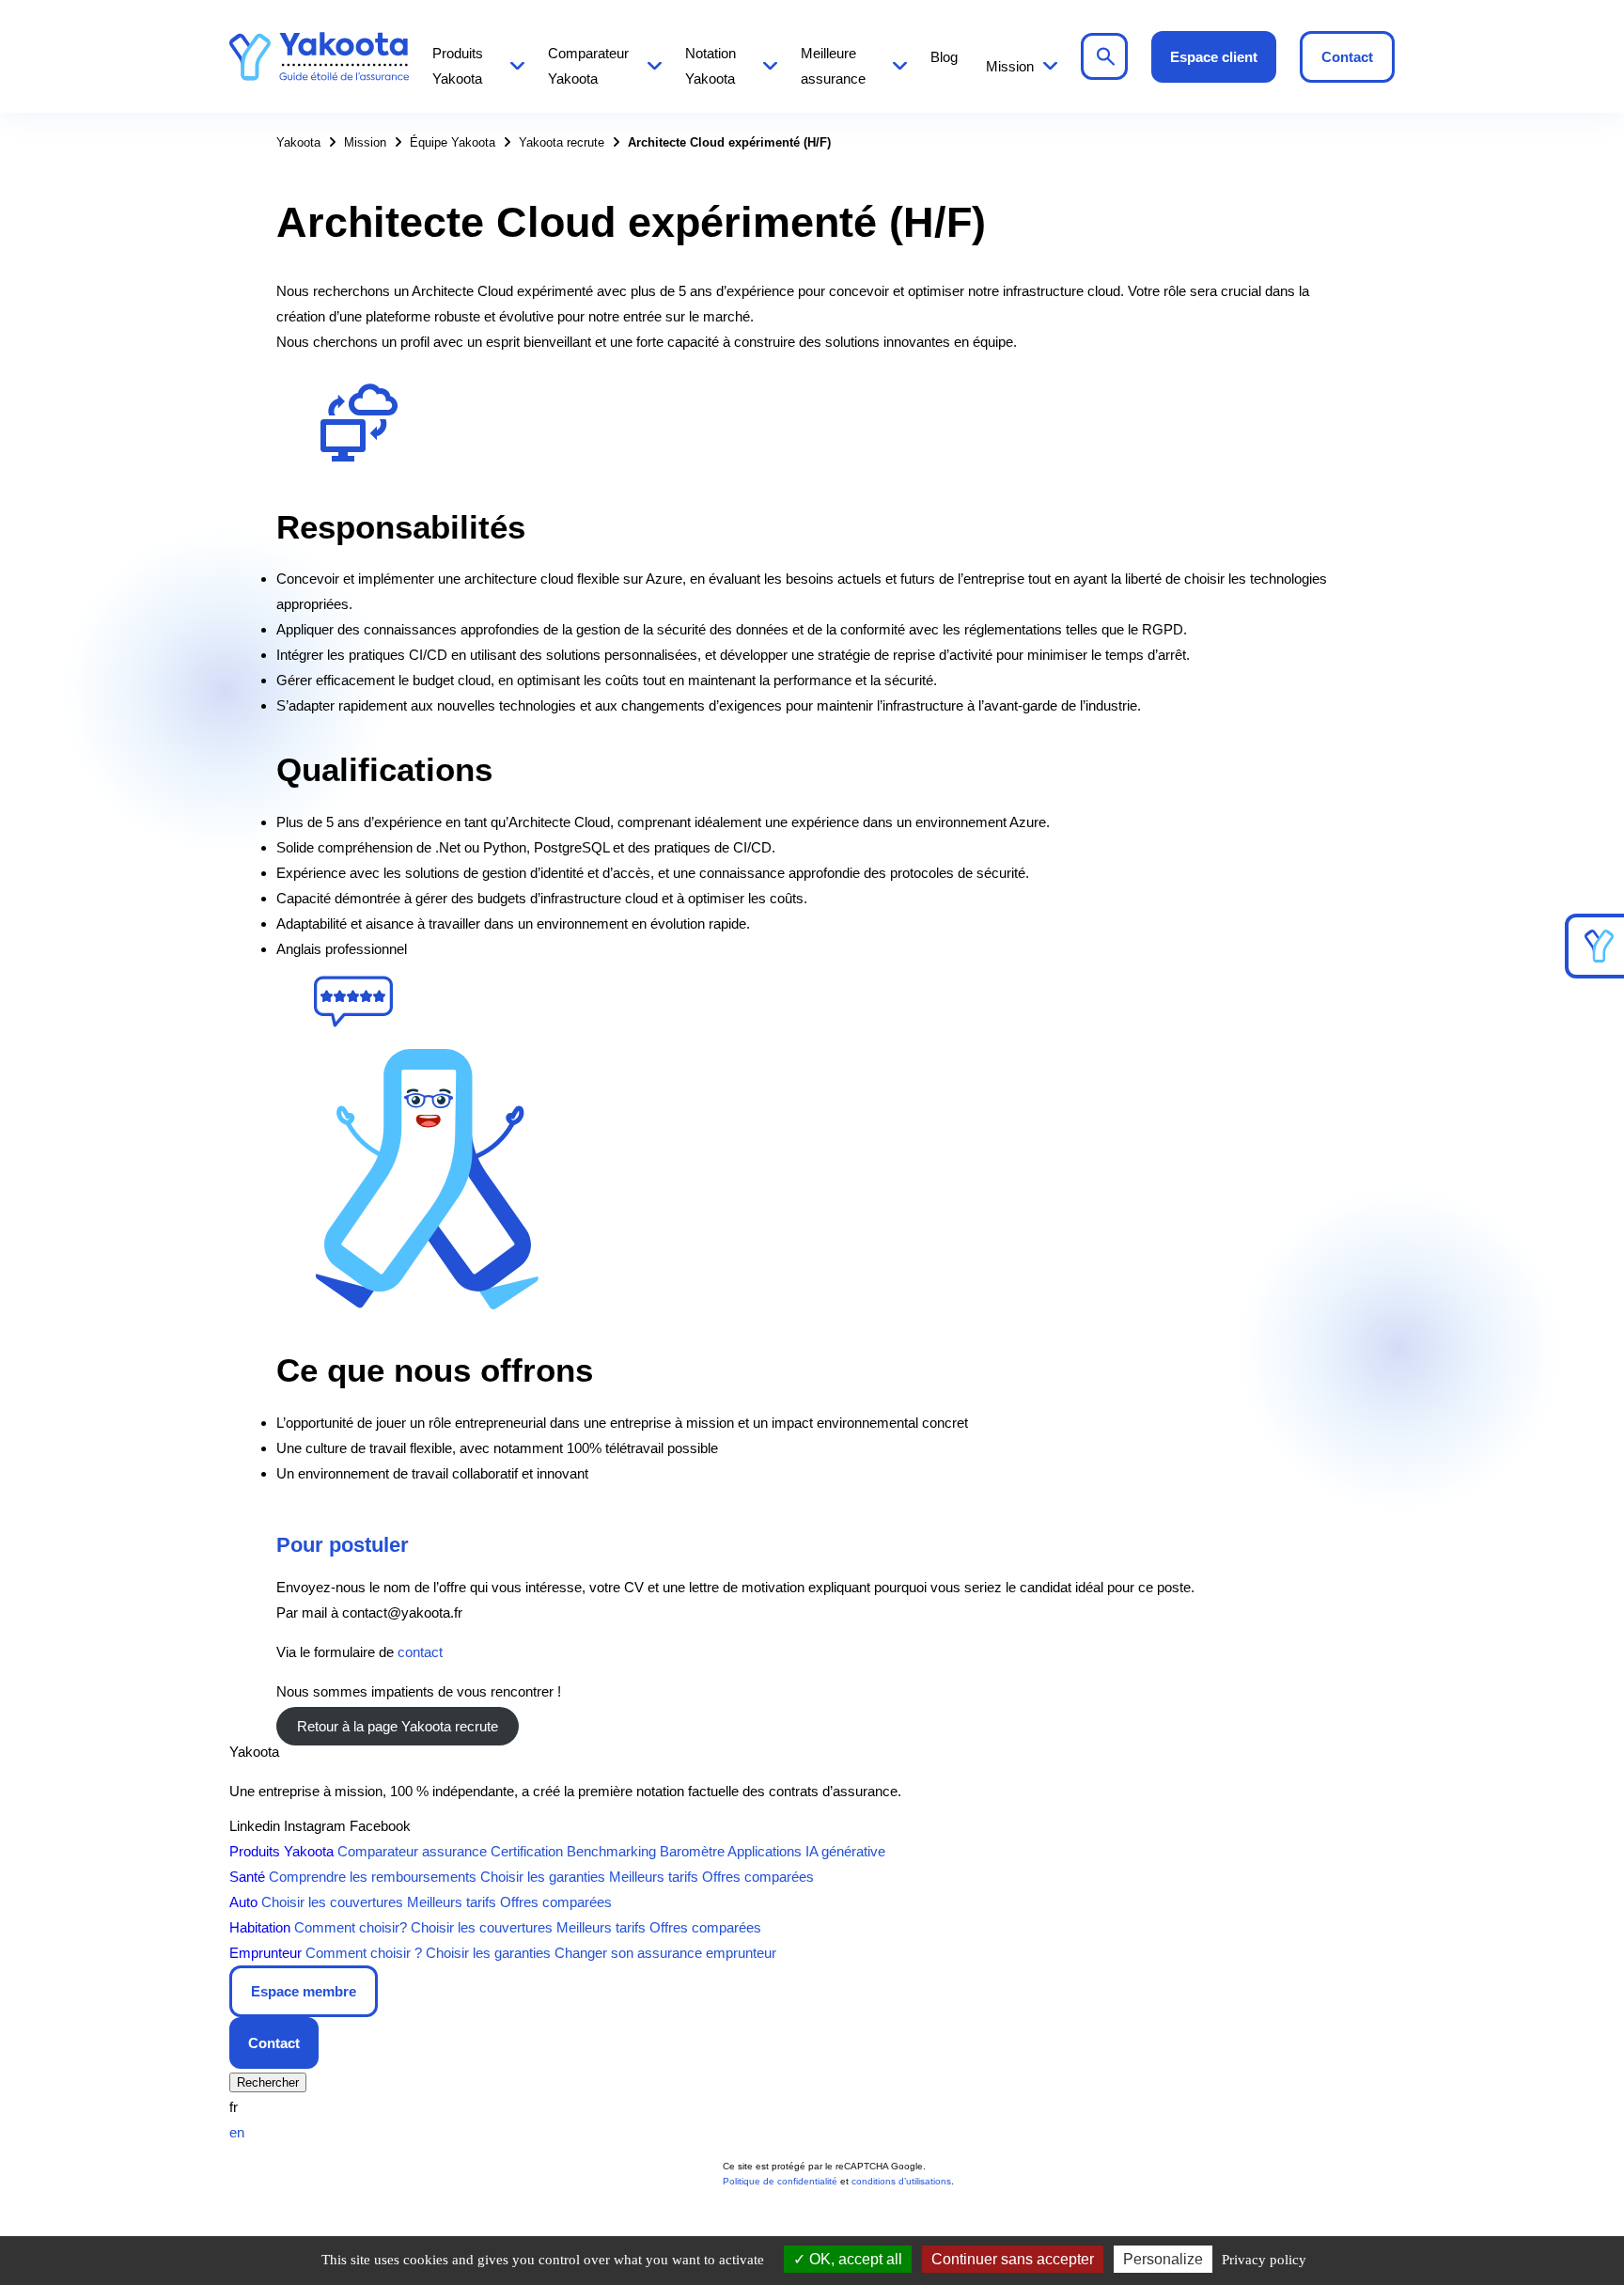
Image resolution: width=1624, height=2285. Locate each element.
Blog (944, 57)
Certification (527, 1851)
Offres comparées (758, 1877)
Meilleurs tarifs (654, 1877)
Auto (243, 1902)
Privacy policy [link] (1264, 2260)
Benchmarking (611, 1851)
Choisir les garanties (543, 1877)
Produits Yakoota (458, 66)
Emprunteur (265, 1953)
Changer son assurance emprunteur (665, 1953)
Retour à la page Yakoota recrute (398, 1726)
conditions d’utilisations (901, 2181)
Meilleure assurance (833, 66)
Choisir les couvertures (332, 1902)
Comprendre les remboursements (373, 1877)
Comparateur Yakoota (588, 66)
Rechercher (1104, 56)
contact (420, 1652)
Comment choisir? (351, 1927)
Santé (247, 1877)
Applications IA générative (806, 1851)
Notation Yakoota (710, 66)
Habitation (260, 1927)
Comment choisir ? (364, 1953)
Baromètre (692, 1851)
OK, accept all (854, 2259)
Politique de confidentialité (780, 2181)
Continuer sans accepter (1013, 2259)
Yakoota (319, 56)
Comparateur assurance (412, 1851)
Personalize (1163, 2259)
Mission (1010, 66)
